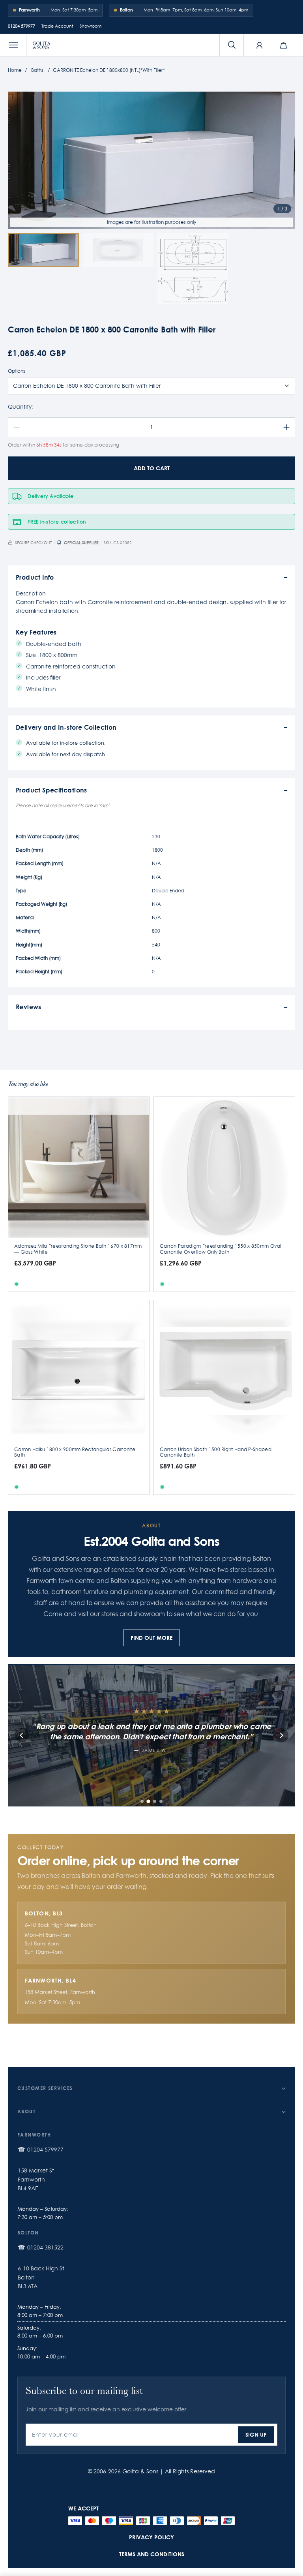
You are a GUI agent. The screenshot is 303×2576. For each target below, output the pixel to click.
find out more (151, 1638)
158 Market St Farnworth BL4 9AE (36, 2179)
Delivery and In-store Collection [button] (66, 727)
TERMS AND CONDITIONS (152, 2554)
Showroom (91, 26)
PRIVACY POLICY (151, 2537)
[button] (13, 45)
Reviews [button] (29, 1007)
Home (15, 70)
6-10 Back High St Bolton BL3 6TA (41, 2277)
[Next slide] (281, 1735)
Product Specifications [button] (51, 790)
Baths (37, 70)
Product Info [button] (35, 577)
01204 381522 (45, 2247)
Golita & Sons (140, 2471)
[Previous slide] (22, 1735)
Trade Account (57, 26)
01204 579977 (22, 26)
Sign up (256, 2434)
